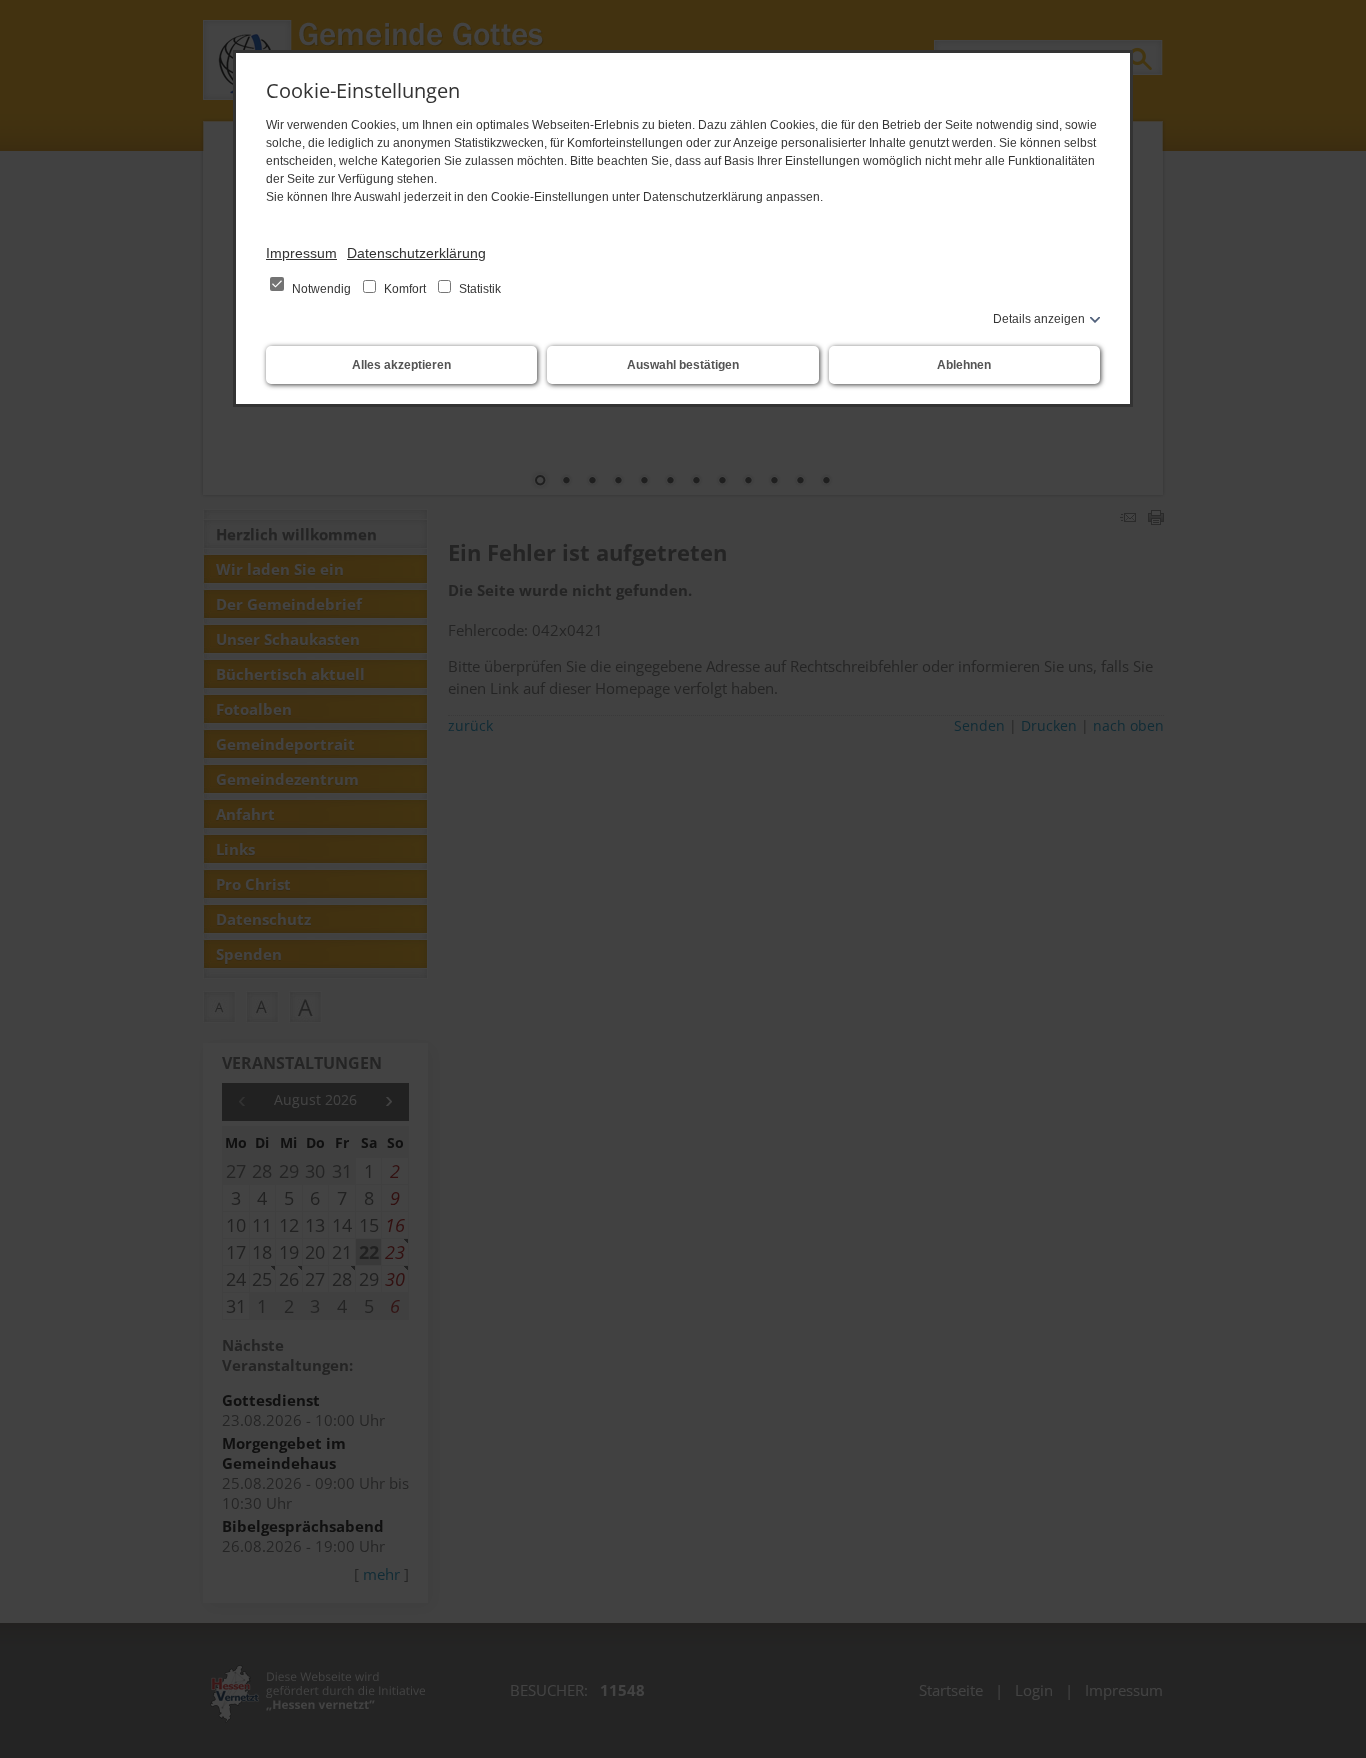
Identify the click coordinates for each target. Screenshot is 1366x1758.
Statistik (478, 289)
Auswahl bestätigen (683, 365)
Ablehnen (964, 365)
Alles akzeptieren (401, 365)
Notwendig (321, 289)
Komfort (405, 289)
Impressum (301, 253)
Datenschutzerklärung (416, 253)
